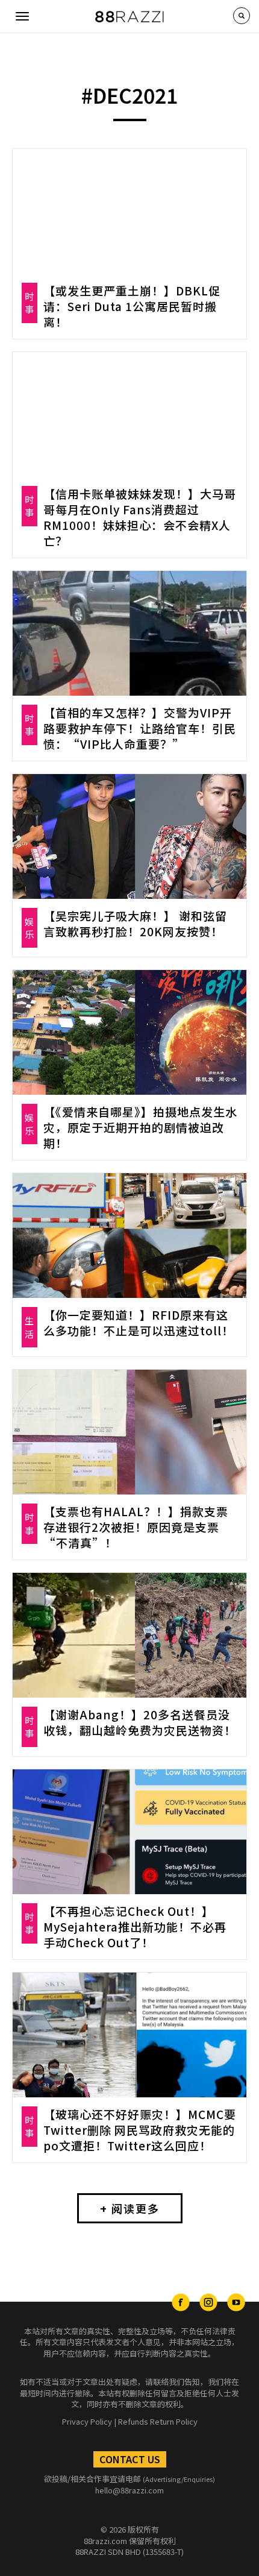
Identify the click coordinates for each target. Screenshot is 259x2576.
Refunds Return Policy (158, 2421)
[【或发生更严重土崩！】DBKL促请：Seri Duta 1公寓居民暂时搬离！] (129, 211)
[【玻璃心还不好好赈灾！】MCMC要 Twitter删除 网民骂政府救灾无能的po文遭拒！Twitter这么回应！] (129, 2035)
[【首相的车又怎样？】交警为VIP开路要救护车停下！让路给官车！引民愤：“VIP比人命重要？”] (129, 633)
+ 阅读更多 (130, 2208)
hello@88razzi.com (129, 2490)
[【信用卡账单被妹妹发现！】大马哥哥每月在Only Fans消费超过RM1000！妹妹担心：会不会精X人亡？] (129, 414)
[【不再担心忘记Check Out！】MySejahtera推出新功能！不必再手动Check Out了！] (129, 1832)
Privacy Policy (87, 2421)
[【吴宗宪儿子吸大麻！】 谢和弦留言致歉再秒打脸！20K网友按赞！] (129, 836)
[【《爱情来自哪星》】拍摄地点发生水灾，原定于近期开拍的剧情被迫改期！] (129, 1032)
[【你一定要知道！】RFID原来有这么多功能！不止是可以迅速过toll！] (129, 1236)
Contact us (130, 2459)
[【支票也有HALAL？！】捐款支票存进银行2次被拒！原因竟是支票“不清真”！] (129, 1432)
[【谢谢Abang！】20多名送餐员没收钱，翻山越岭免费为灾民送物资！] (129, 1635)
